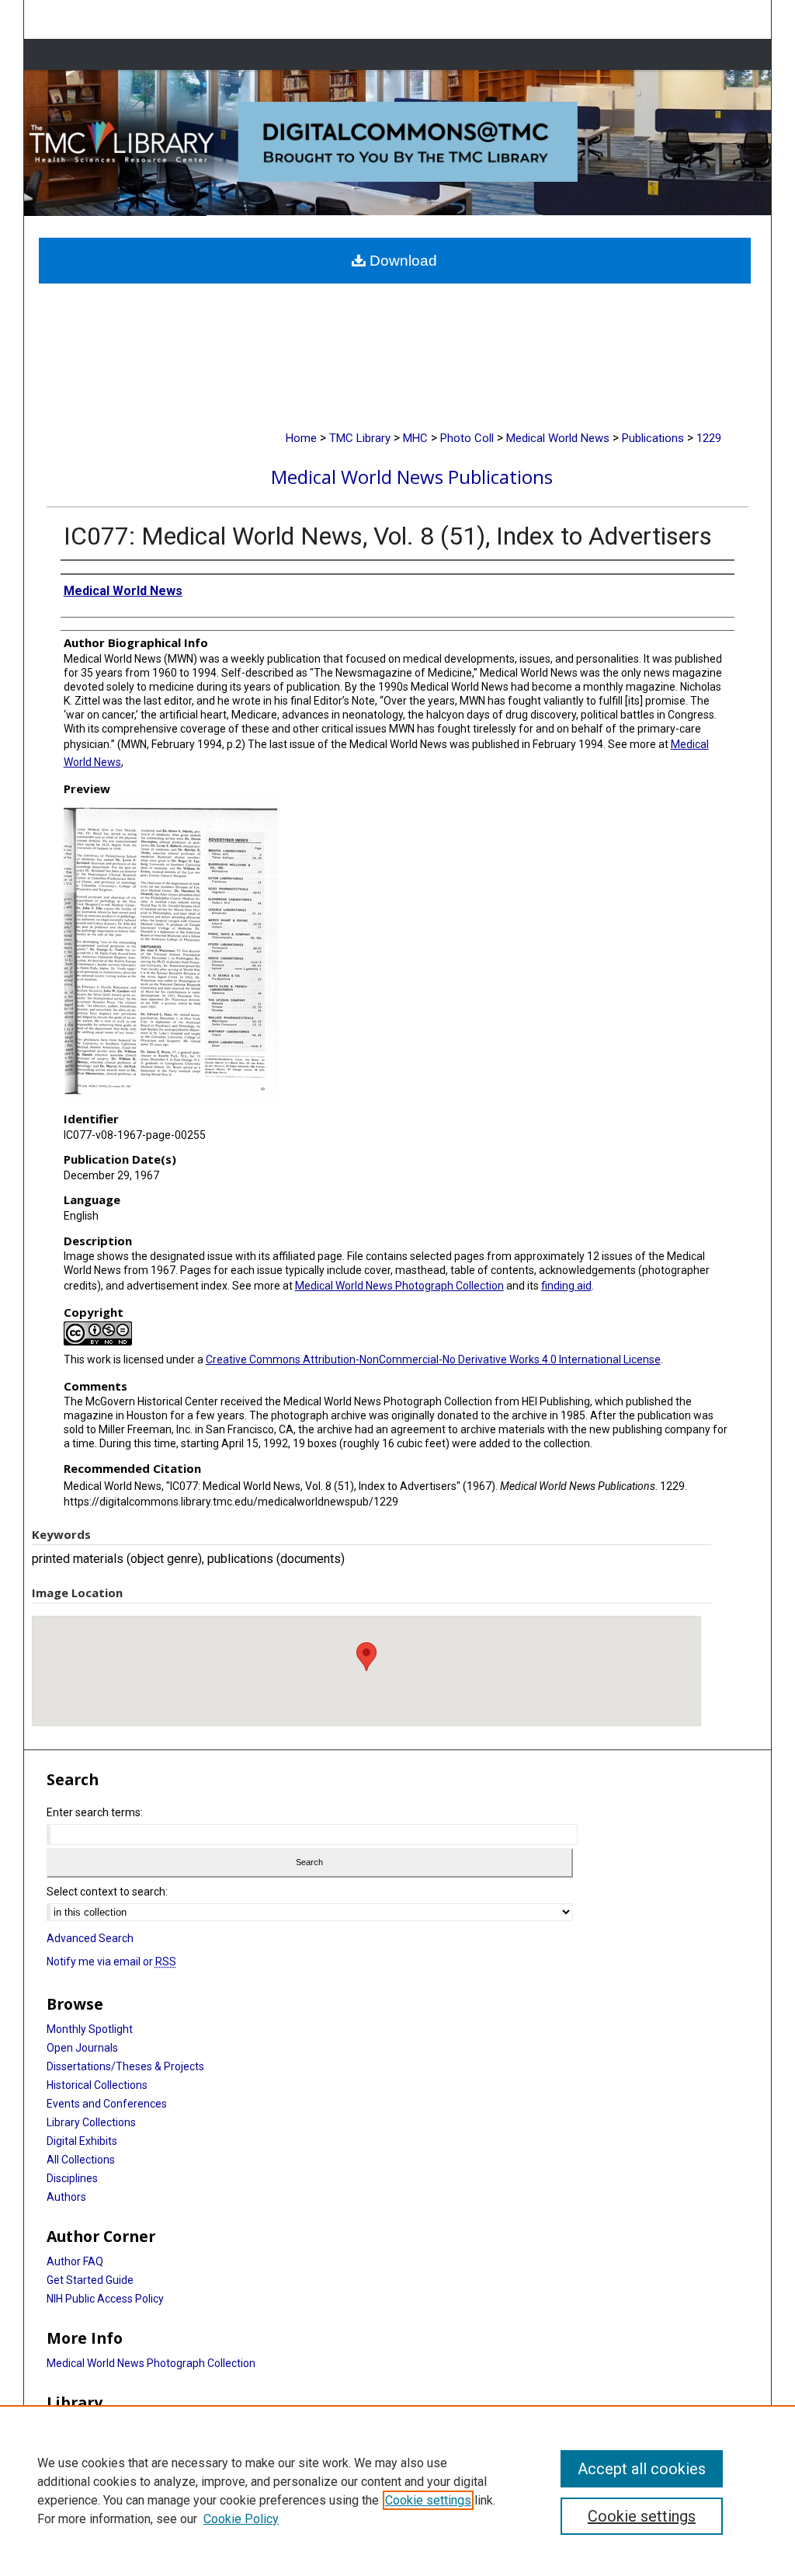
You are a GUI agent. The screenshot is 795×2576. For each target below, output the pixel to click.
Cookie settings (428, 2500)
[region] (397, 2491)
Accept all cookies (642, 2469)
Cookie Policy (241, 2519)
